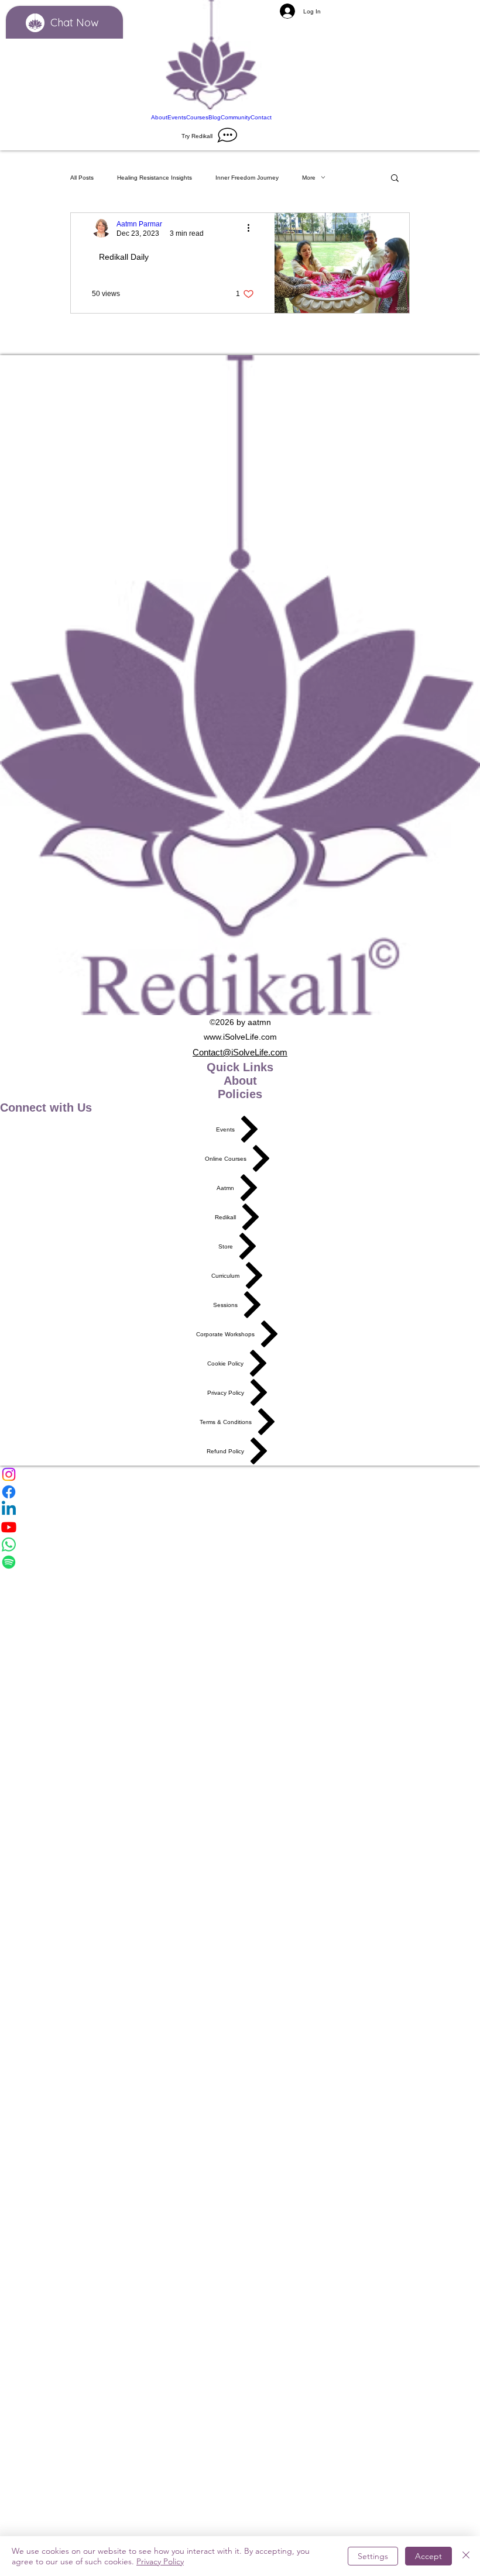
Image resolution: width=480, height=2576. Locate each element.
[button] (395, 179)
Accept (428, 2556)
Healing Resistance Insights (155, 178)
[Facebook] (240, 1492)
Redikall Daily (124, 257)
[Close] (466, 2556)
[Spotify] (240, 1562)
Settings (373, 2556)
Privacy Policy (160, 2561)
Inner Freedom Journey (247, 178)
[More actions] (252, 228)
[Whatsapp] (240, 1545)
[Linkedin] (240, 1509)
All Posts (82, 178)
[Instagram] (240, 1474)
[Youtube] (240, 1527)
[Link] (211, 56)
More (309, 178)
